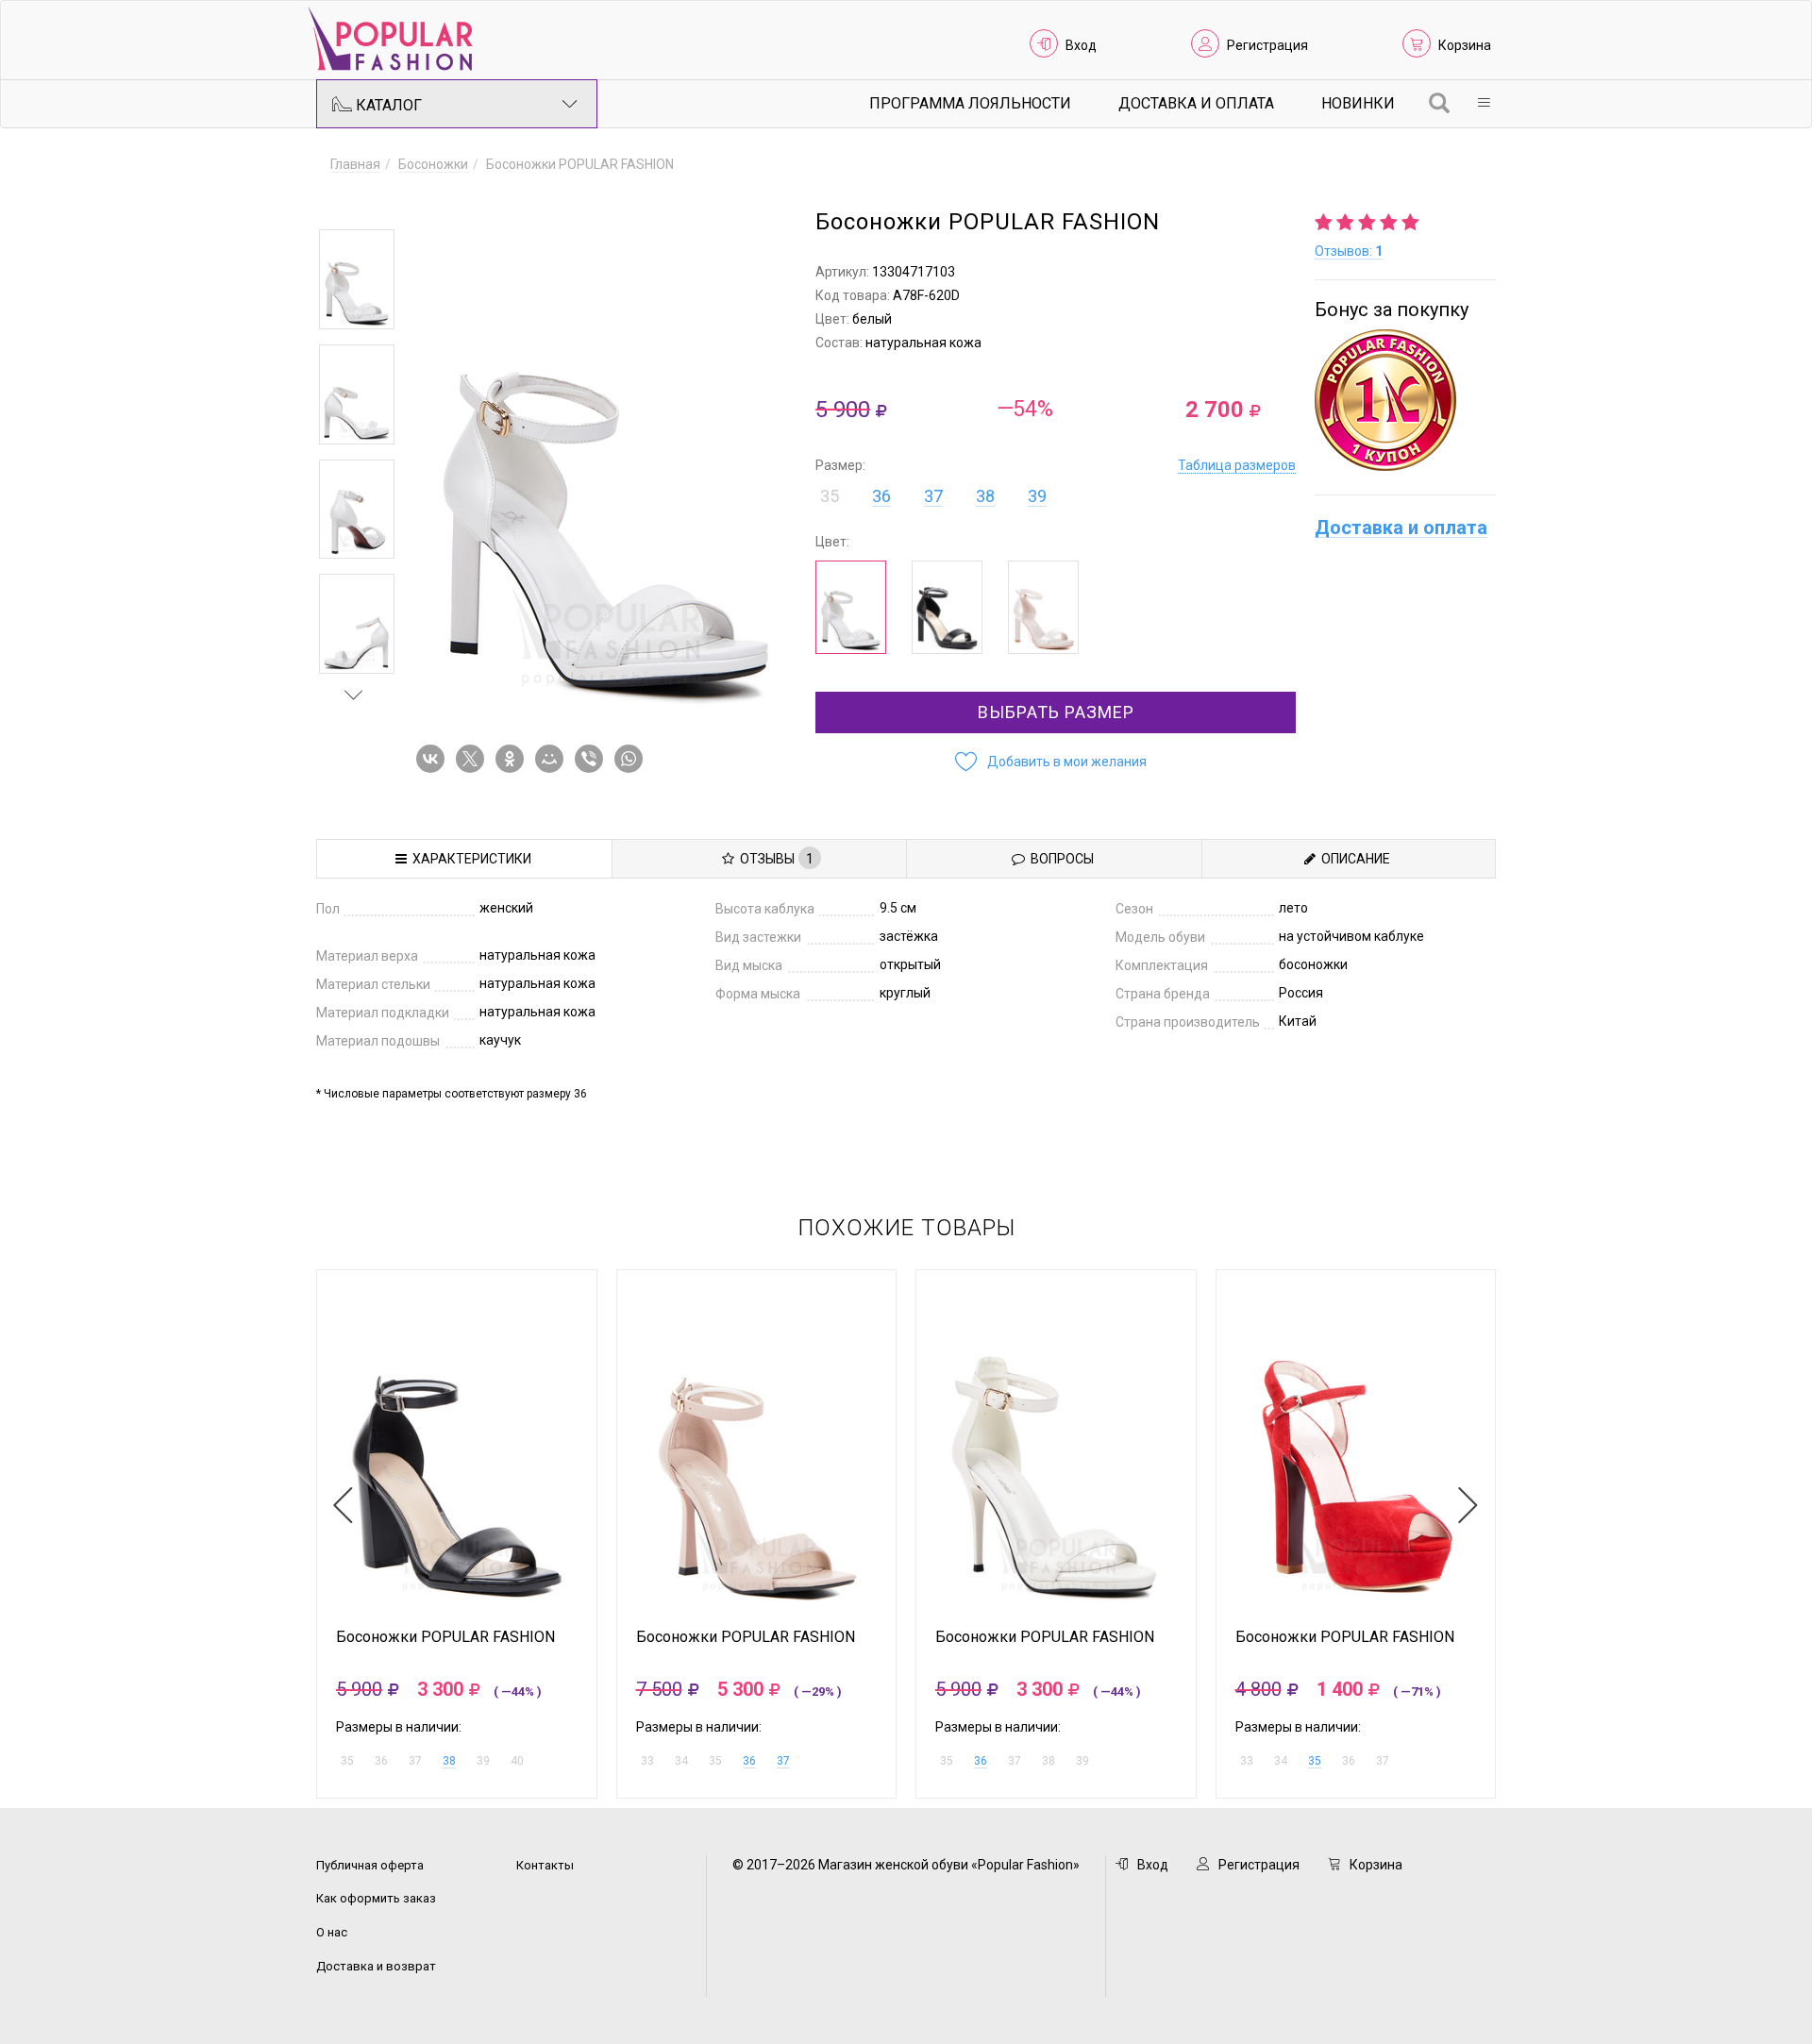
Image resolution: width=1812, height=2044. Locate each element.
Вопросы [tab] (1059, 859)
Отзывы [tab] (774, 859)
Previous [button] (354, 202)
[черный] (947, 607)
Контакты (545, 1865)
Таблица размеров (1237, 465)
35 (1315, 1761)
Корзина (1465, 45)
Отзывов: (1349, 251)
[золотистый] (1043, 607)
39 (1037, 496)
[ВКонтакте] (434, 759)
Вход (1081, 45)
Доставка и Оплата (1196, 103)
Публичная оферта (370, 1865)
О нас (332, 1932)
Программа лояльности (970, 103)
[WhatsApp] (632, 759)
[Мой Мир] (553, 759)
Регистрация (1267, 45)
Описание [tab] (1353, 859)
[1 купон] (1405, 400)
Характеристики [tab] (469, 859)
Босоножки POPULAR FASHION (445, 1637)
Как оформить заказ (376, 1898)
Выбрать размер (1056, 712)
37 (933, 496)
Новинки (1358, 103)
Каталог (387, 105)
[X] (474, 759)
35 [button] (830, 496)
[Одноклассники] (513, 759)
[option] (357, 279)
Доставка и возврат (376, 1966)
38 (985, 496)
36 (881, 496)
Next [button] (354, 695)
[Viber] (593, 759)
